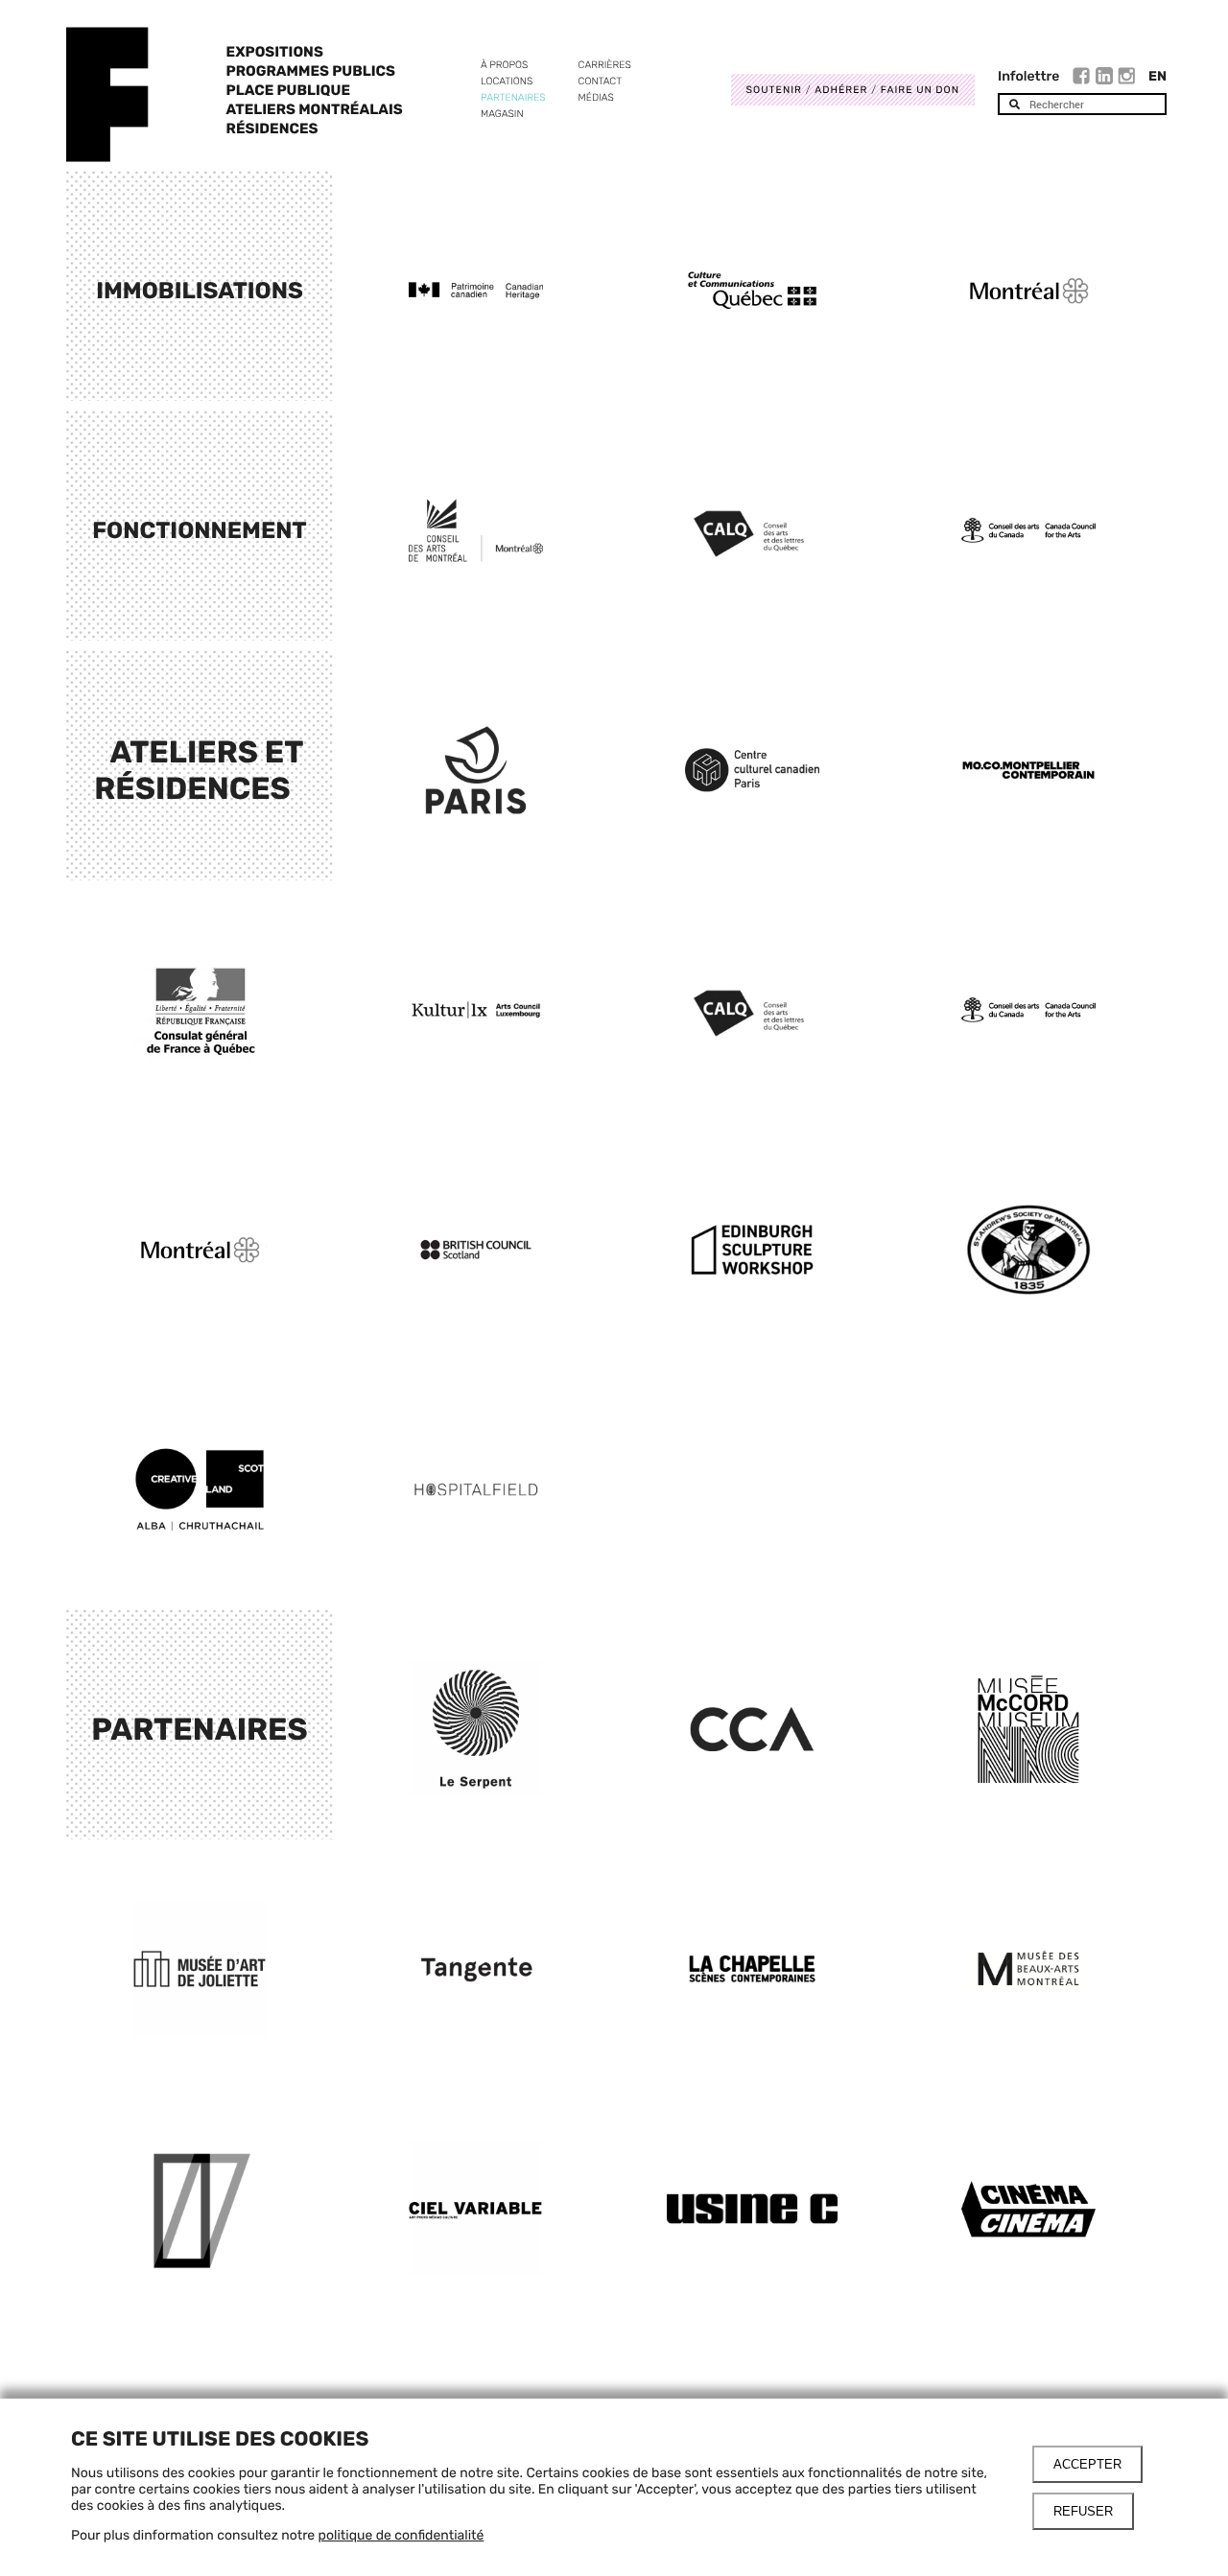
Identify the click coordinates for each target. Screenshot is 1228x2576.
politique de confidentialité (401, 2535)
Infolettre (1028, 76)
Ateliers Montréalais (315, 109)
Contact (600, 81)
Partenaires (513, 97)
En (1157, 76)
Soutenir (774, 90)
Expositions (275, 52)
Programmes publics (311, 71)
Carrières (605, 65)
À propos (504, 65)
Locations (507, 81)
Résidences (272, 129)
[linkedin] (1107, 79)
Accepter (1087, 2464)
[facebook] (1084, 79)
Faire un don (920, 90)
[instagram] (1126, 79)
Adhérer (841, 90)
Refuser (1083, 2511)
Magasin (502, 114)
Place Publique (288, 90)
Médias (596, 97)
